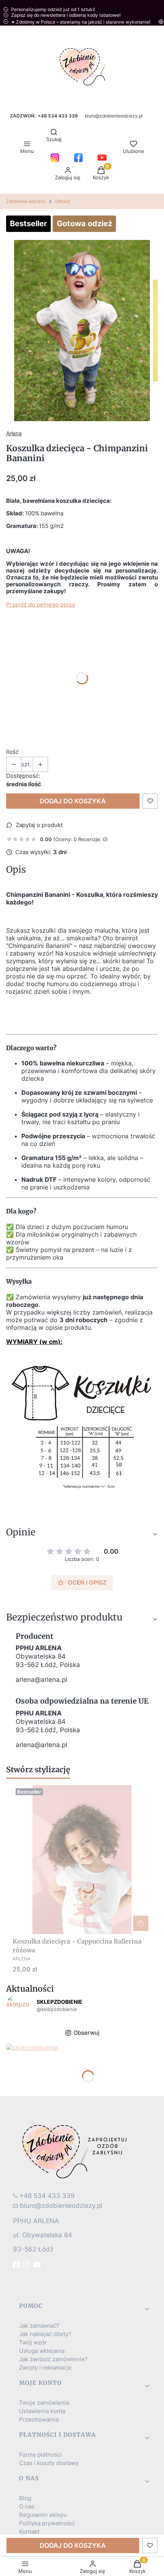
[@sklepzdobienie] (18, 2006)
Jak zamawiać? (39, 2326)
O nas (27, 2507)
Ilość (12, 752)
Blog (25, 2498)
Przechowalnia (39, 2420)
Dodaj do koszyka (73, 801)
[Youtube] (38, 2265)
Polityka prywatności (47, 2523)
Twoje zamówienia (44, 2403)
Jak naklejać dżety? (45, 2334)
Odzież (63, 201)
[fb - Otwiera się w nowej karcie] (17, 2264)
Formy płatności (40, 2455)
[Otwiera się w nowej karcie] (55, 158)
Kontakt (29, 2532)
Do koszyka (141, 1923)
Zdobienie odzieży (26, 201)
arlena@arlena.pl (41, 1680)
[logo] (82, 2151)
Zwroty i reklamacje (45, 2368)
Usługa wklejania (42, 2351)
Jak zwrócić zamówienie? (53, 2359)
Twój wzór (33, 2343)
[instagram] (27, 2264)
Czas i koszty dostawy (49, 2463)
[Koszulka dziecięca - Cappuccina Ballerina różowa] (82, 1860)
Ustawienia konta (42, 2411)
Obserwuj (87, 2033)
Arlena (14, 433)
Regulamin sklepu (43, 2515)
